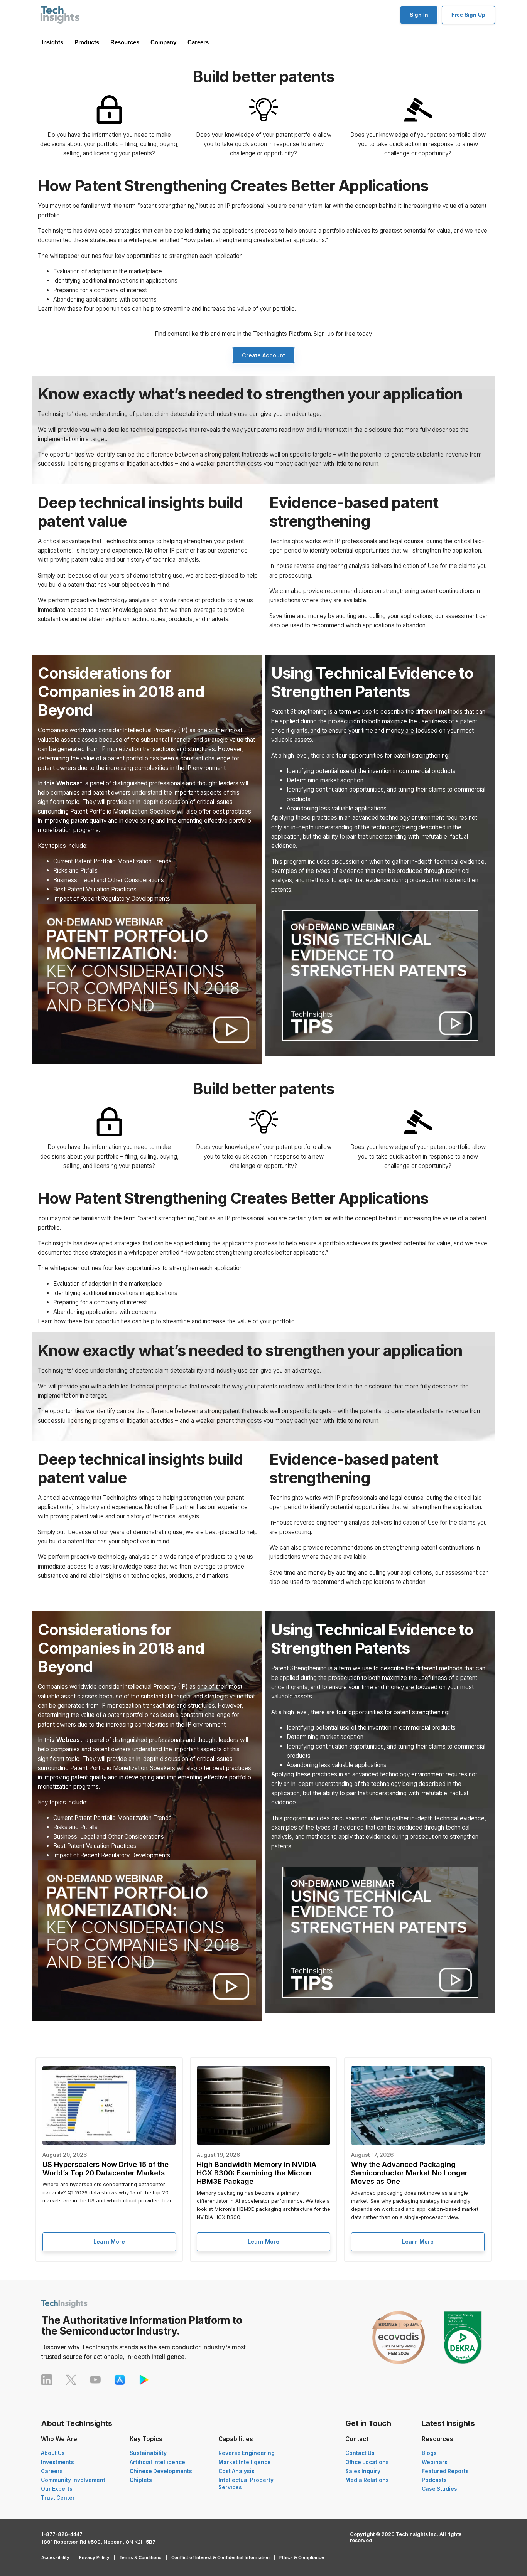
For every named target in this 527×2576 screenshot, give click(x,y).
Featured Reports (445, 2471)
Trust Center (58, 2498)
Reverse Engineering (247, 2453)
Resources (125, 42)
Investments (57, 2462)
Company (163, 42)
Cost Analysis (236, 2471)
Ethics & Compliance (302, 2557)
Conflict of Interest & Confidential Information (220, 2557)
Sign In (419, 15)
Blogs (429, 2453)
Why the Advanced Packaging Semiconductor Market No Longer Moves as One (409, 2173)
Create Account (263, 355)
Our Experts (57, 2489)
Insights (52, 42)
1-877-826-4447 (62, 2534)
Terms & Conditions (140, 2557)
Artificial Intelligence (157, 2462)
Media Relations (367, 2480)
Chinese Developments (161, 2471)
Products (87, 42)
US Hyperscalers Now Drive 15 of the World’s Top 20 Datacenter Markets (106, 2168)
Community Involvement (73, 2480)
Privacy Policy (94, 2557)
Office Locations (367, 2462)
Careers (198, 42)
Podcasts (434, 2480)
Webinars (435, 2462)
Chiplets (141, 2480)
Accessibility (55, 2557)
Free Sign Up (468, 15)
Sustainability (148, 2453)
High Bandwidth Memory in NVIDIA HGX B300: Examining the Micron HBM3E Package (257, 2173)
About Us (53, 2453)
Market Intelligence (245, 2462)
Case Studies (439, 2489)
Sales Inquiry (363, 2471)
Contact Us (360, 2453)
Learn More (109, 2242)
